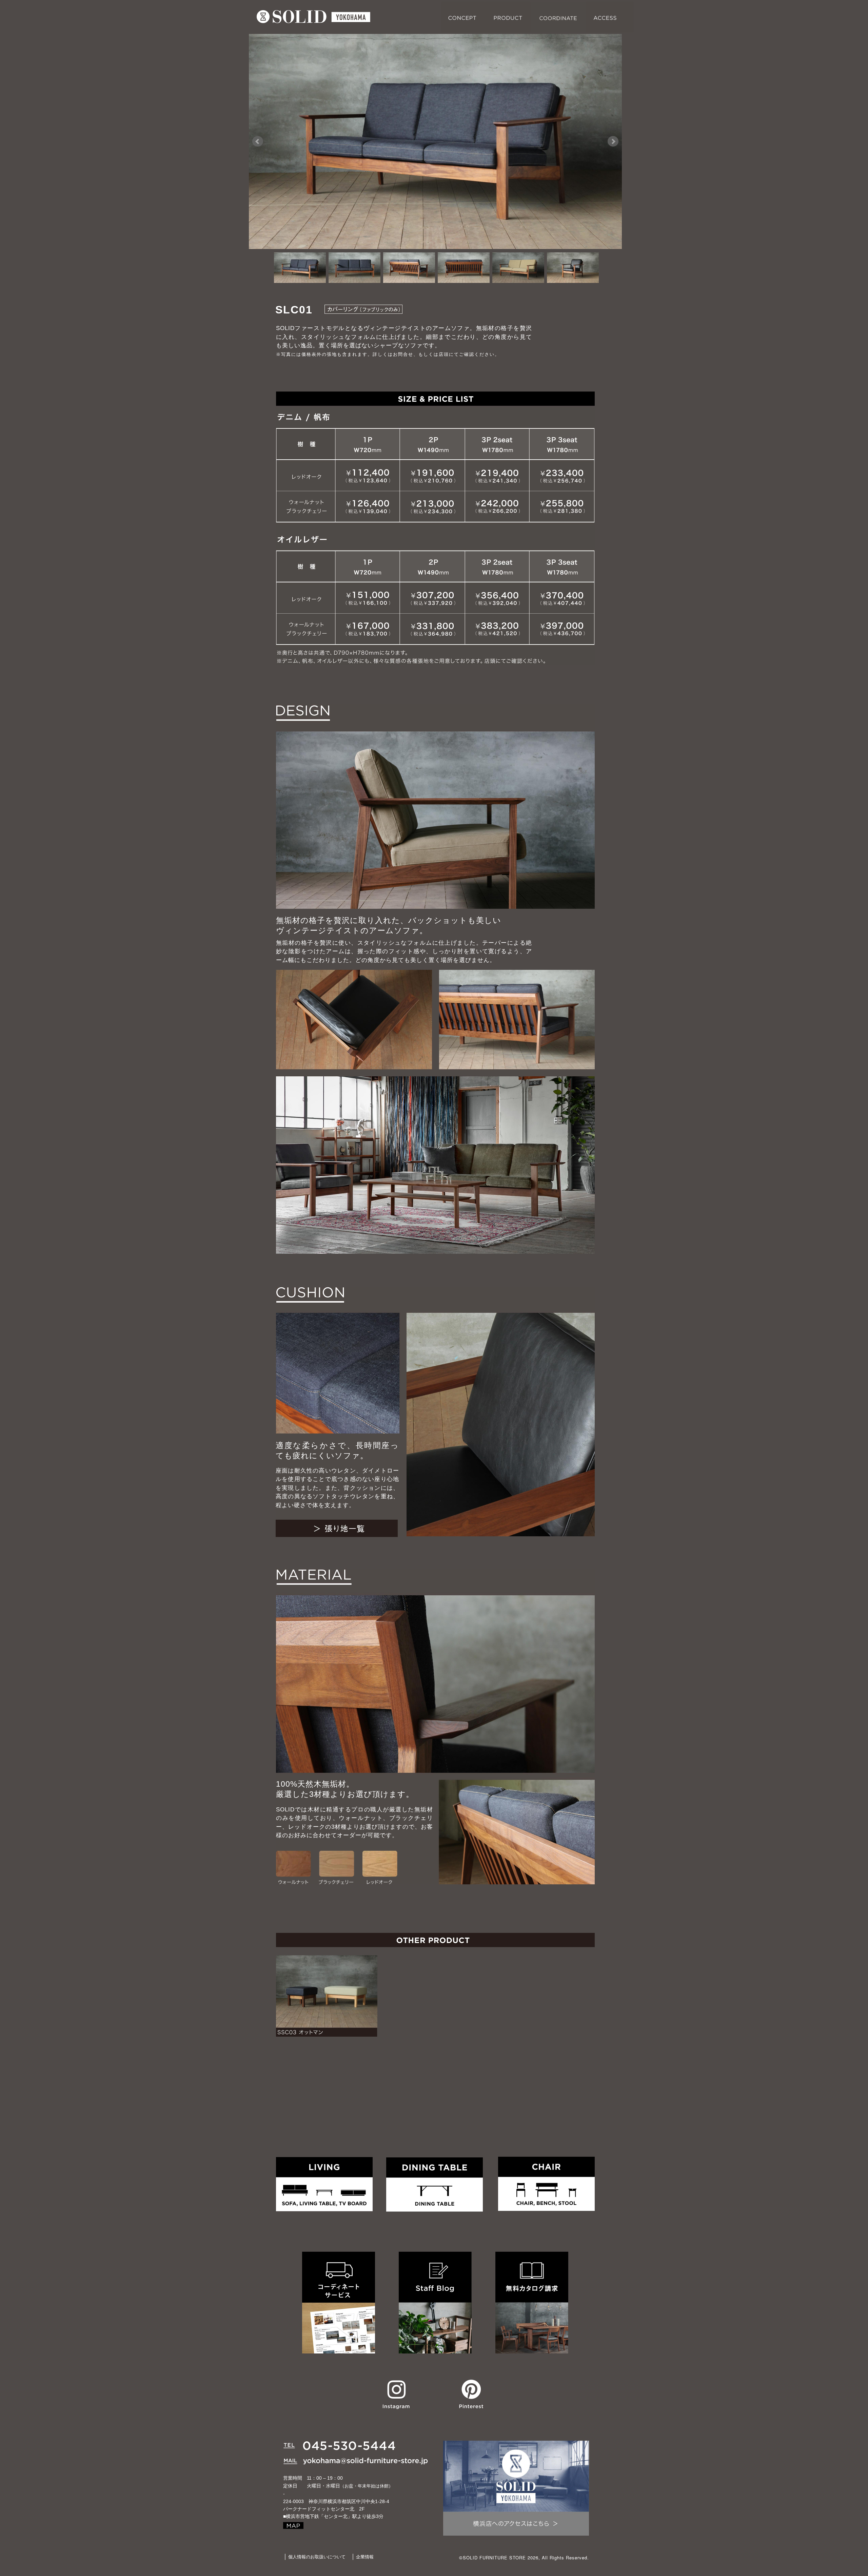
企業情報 (365, 2557)
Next (613, 141)
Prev (258, 141)
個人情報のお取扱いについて (317, 2557)
